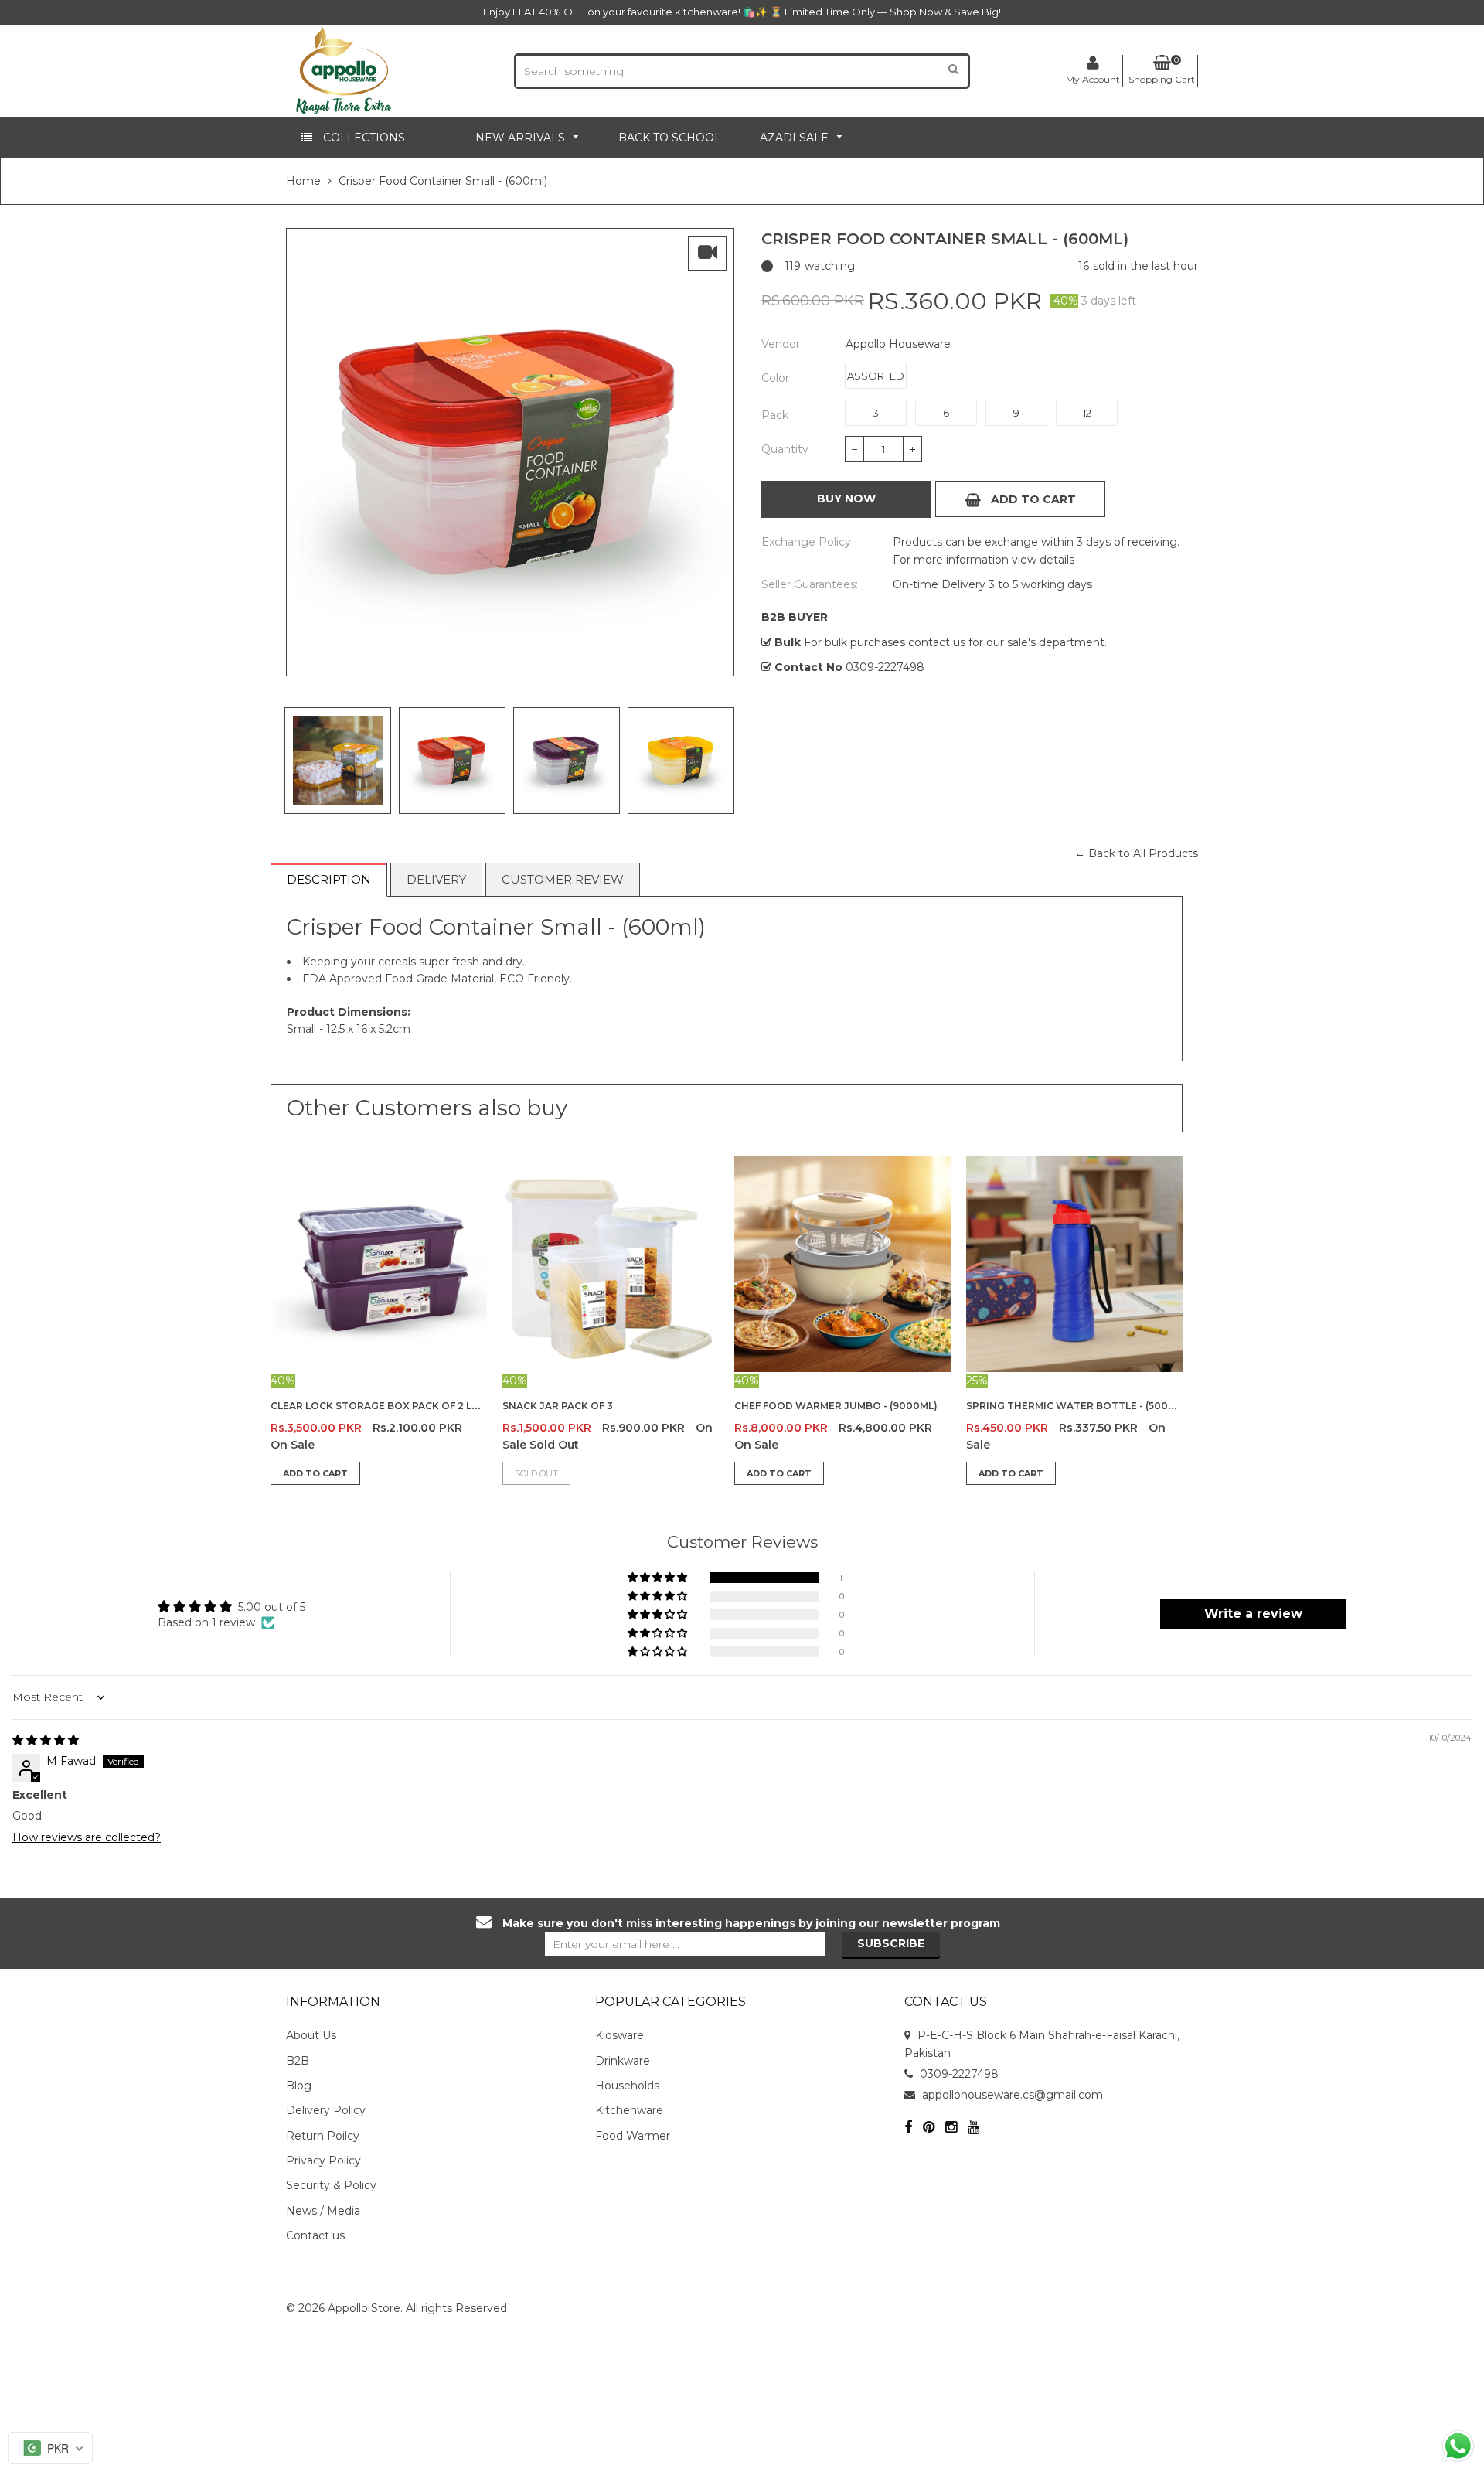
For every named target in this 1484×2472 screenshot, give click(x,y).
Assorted (876, 376)
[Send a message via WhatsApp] (1458, 2446)
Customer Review (563, 879)
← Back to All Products (1136, 853)
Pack (775, 415)
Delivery (436, 879)
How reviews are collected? (87, 1837)
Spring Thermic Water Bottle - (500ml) (1076, 1406)
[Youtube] (973, 2128)
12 (1087, 413)
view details (1042, 560)
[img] (46, 1740)
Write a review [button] (1253, 1614)
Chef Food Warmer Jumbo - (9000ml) (836, 1406)
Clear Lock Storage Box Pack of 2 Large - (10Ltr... (409, 1406)
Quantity (785, 449)
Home (303, 181)
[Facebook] (908, 2128)
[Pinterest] (929, 2128)
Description (329, 879)
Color (775, 378)
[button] (659, 1578)
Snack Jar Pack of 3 (558, 1406)
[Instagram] (951, 2128)
